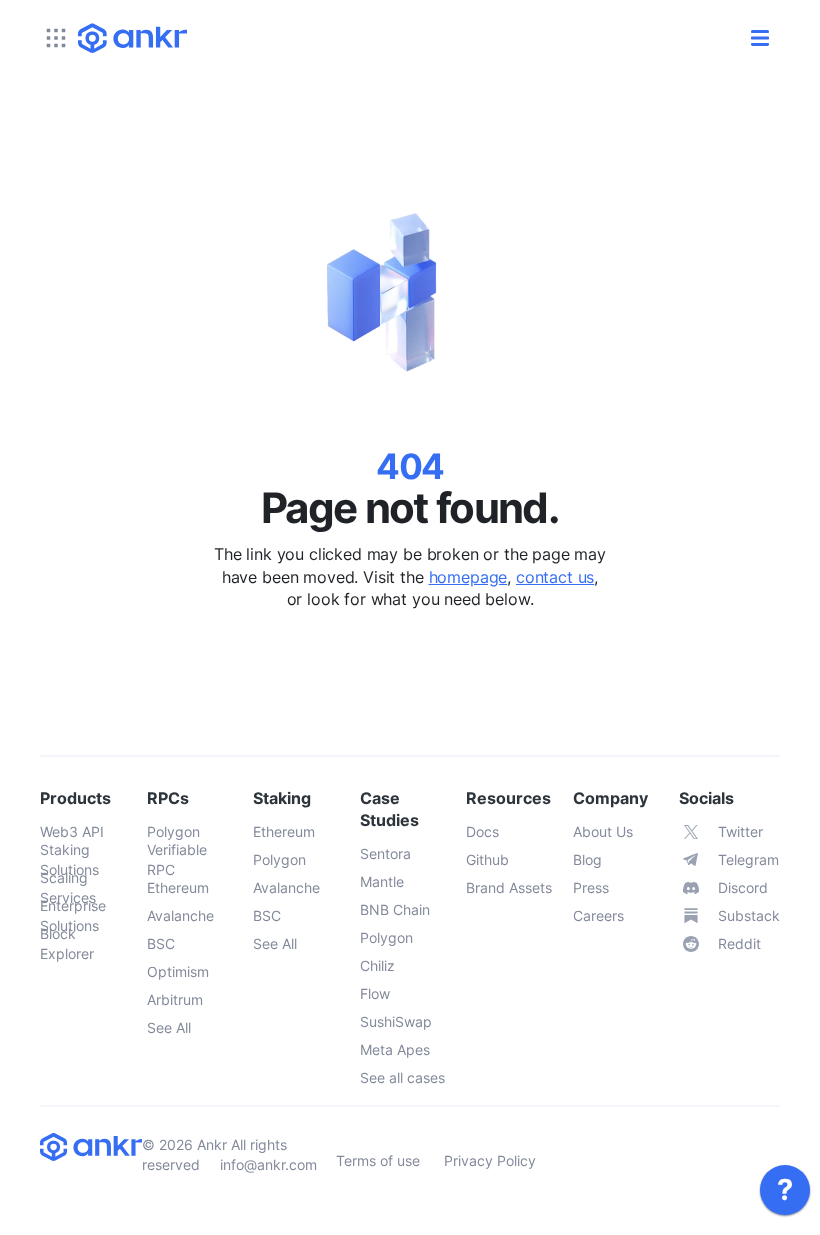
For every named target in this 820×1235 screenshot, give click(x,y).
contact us (555, 577)
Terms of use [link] (378, 1160)
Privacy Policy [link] (490, 1160)
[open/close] (760, 38)
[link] (785, 1190)
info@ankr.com (268, 1164)
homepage (468, 577)
